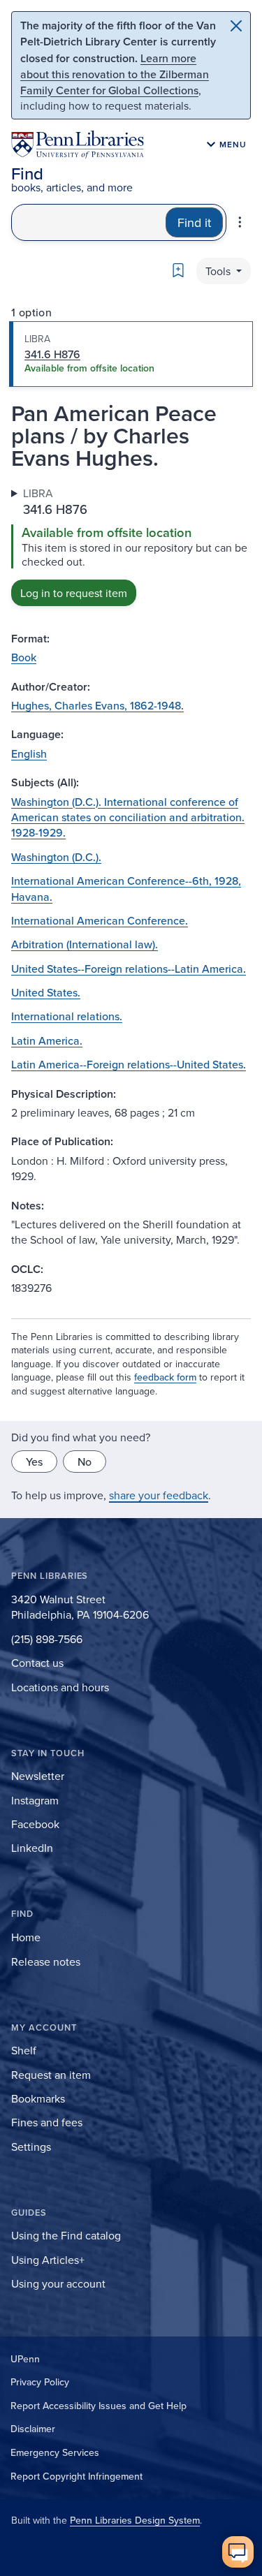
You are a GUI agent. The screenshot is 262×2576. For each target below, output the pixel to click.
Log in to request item (74, 593)
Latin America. (47, 1040)
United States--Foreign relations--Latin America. (129, 969)
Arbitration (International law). (85, 944)
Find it (194, 222)
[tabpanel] (131, 546)
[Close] (236, 26)
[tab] (131, 354)
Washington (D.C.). (56, 857)
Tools (219, 271)
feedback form (165, 1377)
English (29, 753)
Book (24, 657)
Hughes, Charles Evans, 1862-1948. (97, 705)
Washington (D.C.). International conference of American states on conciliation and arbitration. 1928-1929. (128, 817)
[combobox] (89, 222)
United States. (46, 992)
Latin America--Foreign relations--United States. (129, 1064)
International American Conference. (100, 920)
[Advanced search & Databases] (240, 222)
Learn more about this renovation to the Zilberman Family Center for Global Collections (115, 74)
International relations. (67, 1016)
